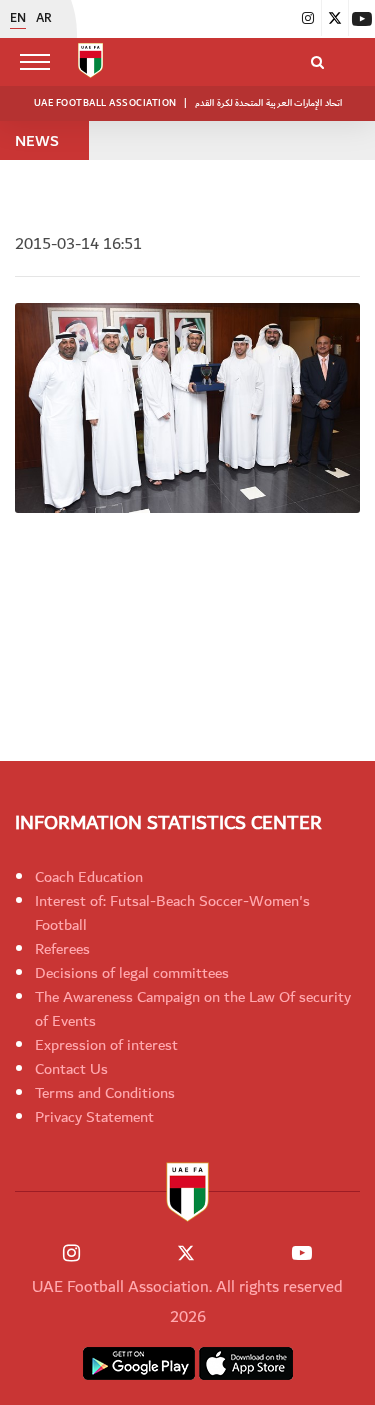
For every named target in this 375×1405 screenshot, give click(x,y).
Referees (62, 949)
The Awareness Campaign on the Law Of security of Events (193, 1009)
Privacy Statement (94, 1117)
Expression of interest (106, 1045)
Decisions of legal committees (132, 973)
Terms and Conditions (105, 1093)
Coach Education (89, 877)
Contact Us (71, 1069)
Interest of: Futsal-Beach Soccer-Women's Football (172, 913)
